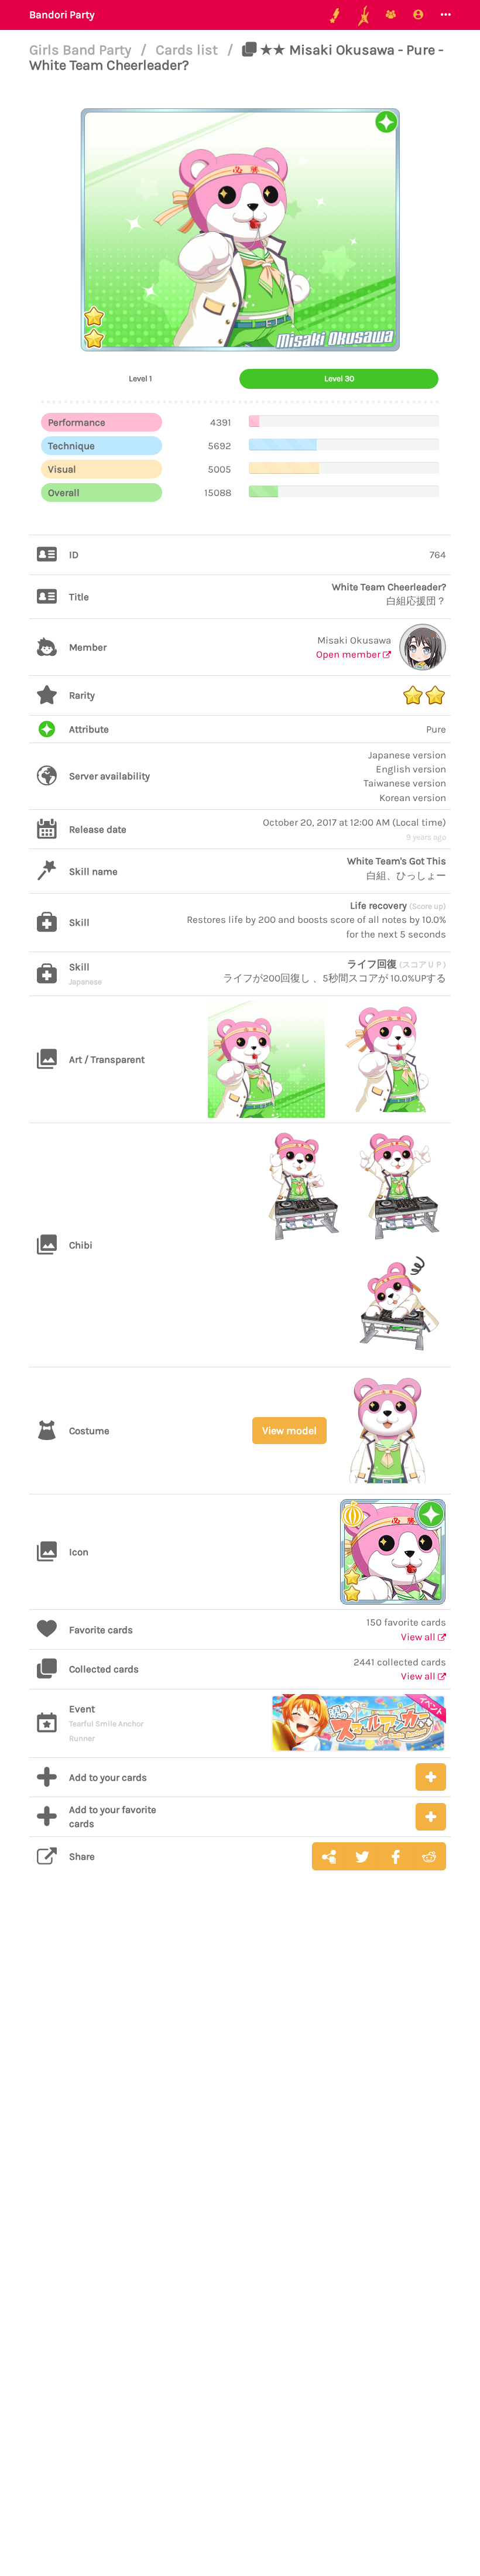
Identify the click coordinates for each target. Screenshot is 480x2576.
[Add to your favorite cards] (431, 1817)
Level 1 (140, 379)
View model (289, 1431)
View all (419, 1637)
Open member (349, 654)
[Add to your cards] (431, 1777)
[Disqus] (240, 2065)
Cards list (188, 50)
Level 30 (339, 379)
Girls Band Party (82, 50)
